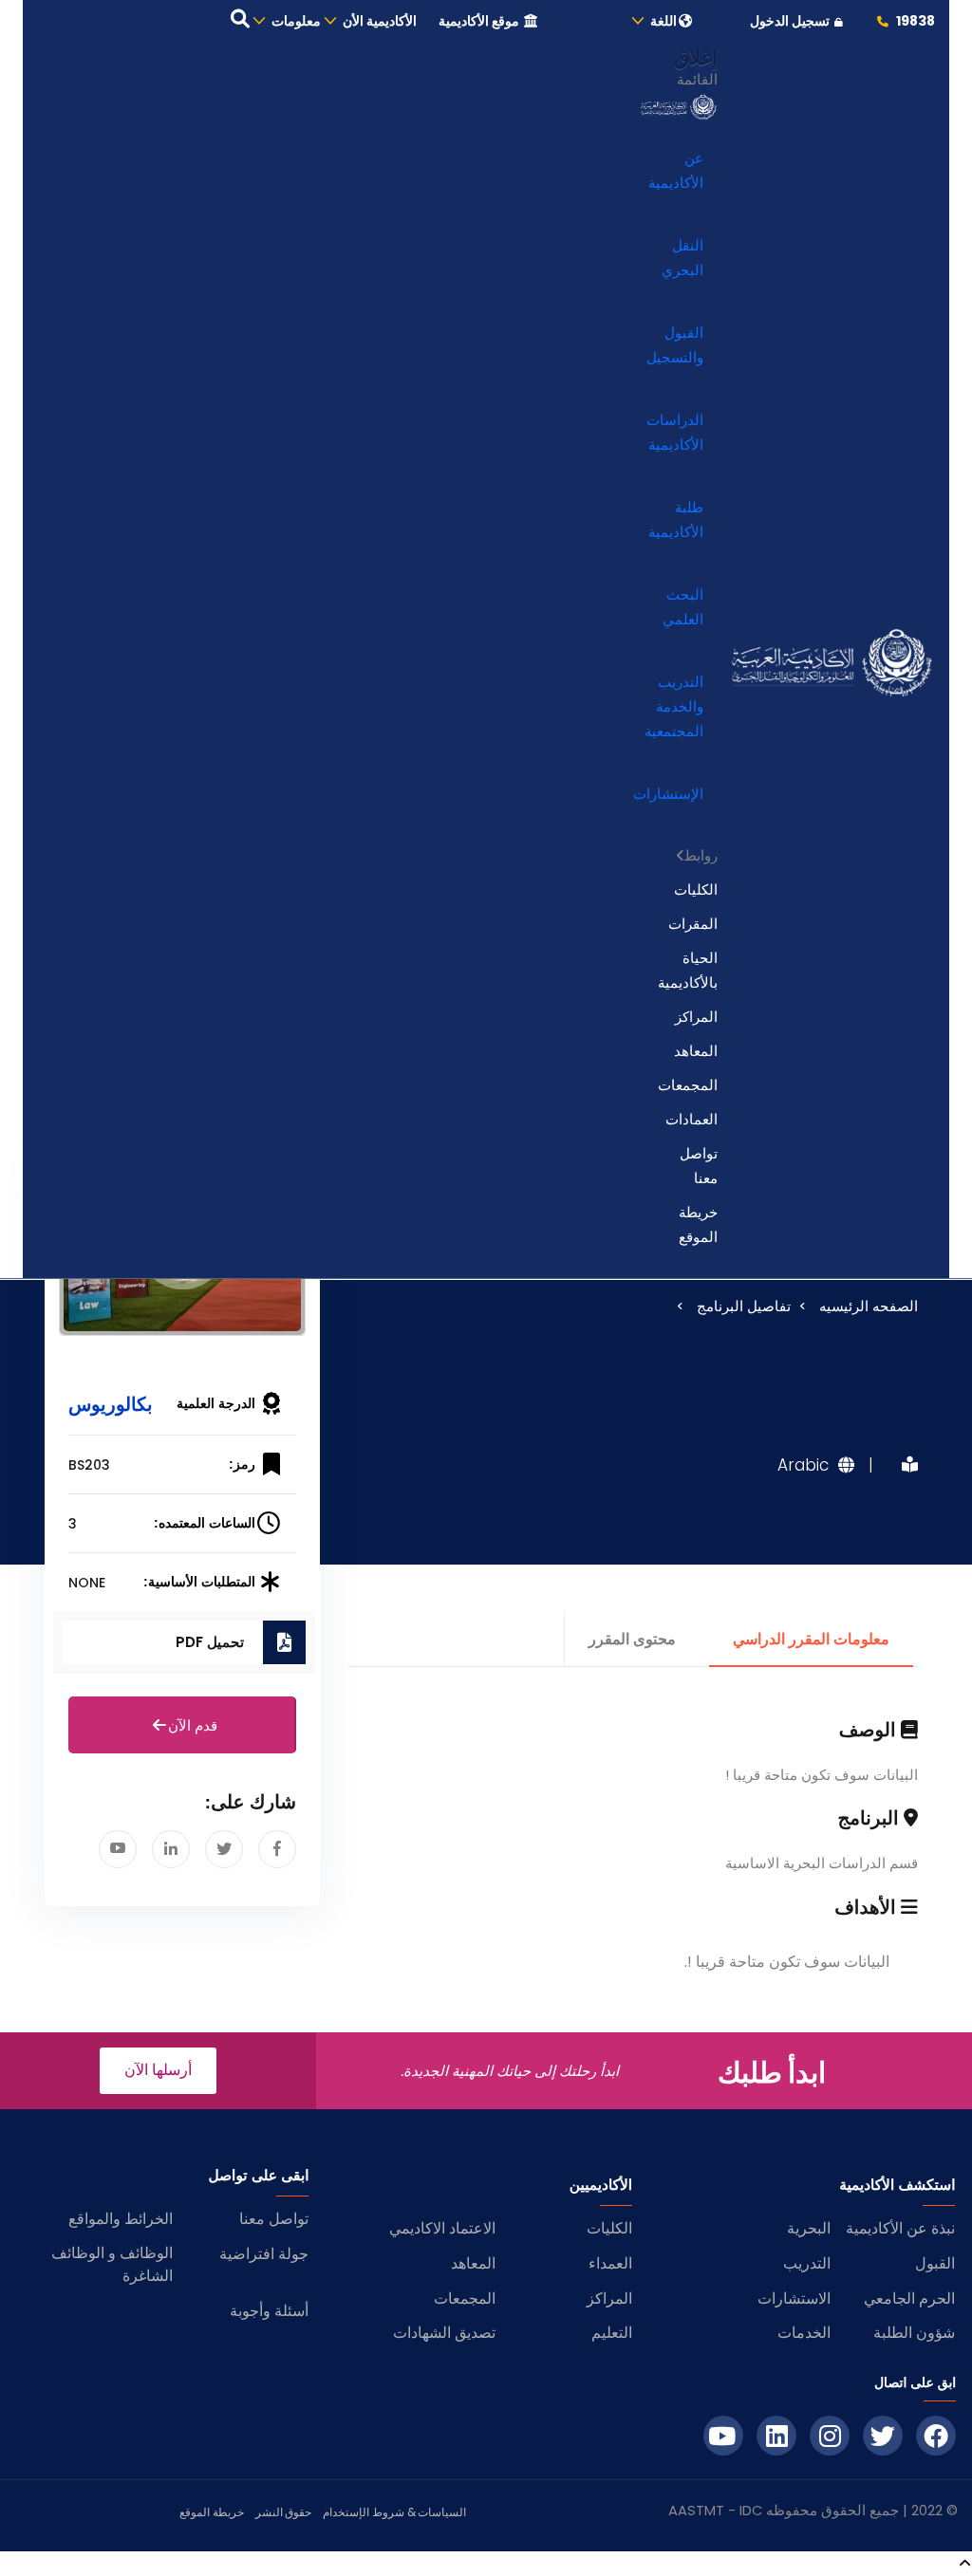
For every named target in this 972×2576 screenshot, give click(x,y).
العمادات (692, 1119)
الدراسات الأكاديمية (675, 432)
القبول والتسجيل (675, 345)
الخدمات (804, 2333)
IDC (751, 2511)
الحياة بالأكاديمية (688, 970)
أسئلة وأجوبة (269, 2311)
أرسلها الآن (158, 2070)
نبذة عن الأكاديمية (900, 2228)
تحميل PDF (210, 1642)
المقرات (693, 924)
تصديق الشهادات (444, 2333)
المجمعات (688, 1085)
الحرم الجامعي (909, 2298)
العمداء (610, 2263)
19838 (914, 21)
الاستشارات (794, 2298)
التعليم (612, 2333)
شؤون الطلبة (914, 2333)
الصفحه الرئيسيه (869, 1306)
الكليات (696, 890)
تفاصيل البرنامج (744, 1306)
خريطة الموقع (698, 1224)
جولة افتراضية (264, 2254)
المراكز (696, 1017)
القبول (935, 2263)
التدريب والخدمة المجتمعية (674, 706)
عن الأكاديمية (676, 170)
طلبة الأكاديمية (676, 519)
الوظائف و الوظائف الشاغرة (112, 2264)
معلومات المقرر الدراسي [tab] (811, 1639)
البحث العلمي (683, 607)
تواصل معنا (699, 1166)
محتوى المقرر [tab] (632, 1639)
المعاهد (696, 1051)
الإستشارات (668, 794)
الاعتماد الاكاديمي (442, 2228)
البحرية (809, 2228)
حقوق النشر (284, 2512)
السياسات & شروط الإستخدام (394, 2512)
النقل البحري (682, 258)
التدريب (807, 2263)
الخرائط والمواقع (121, 2219)
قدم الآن (193, 1725)
